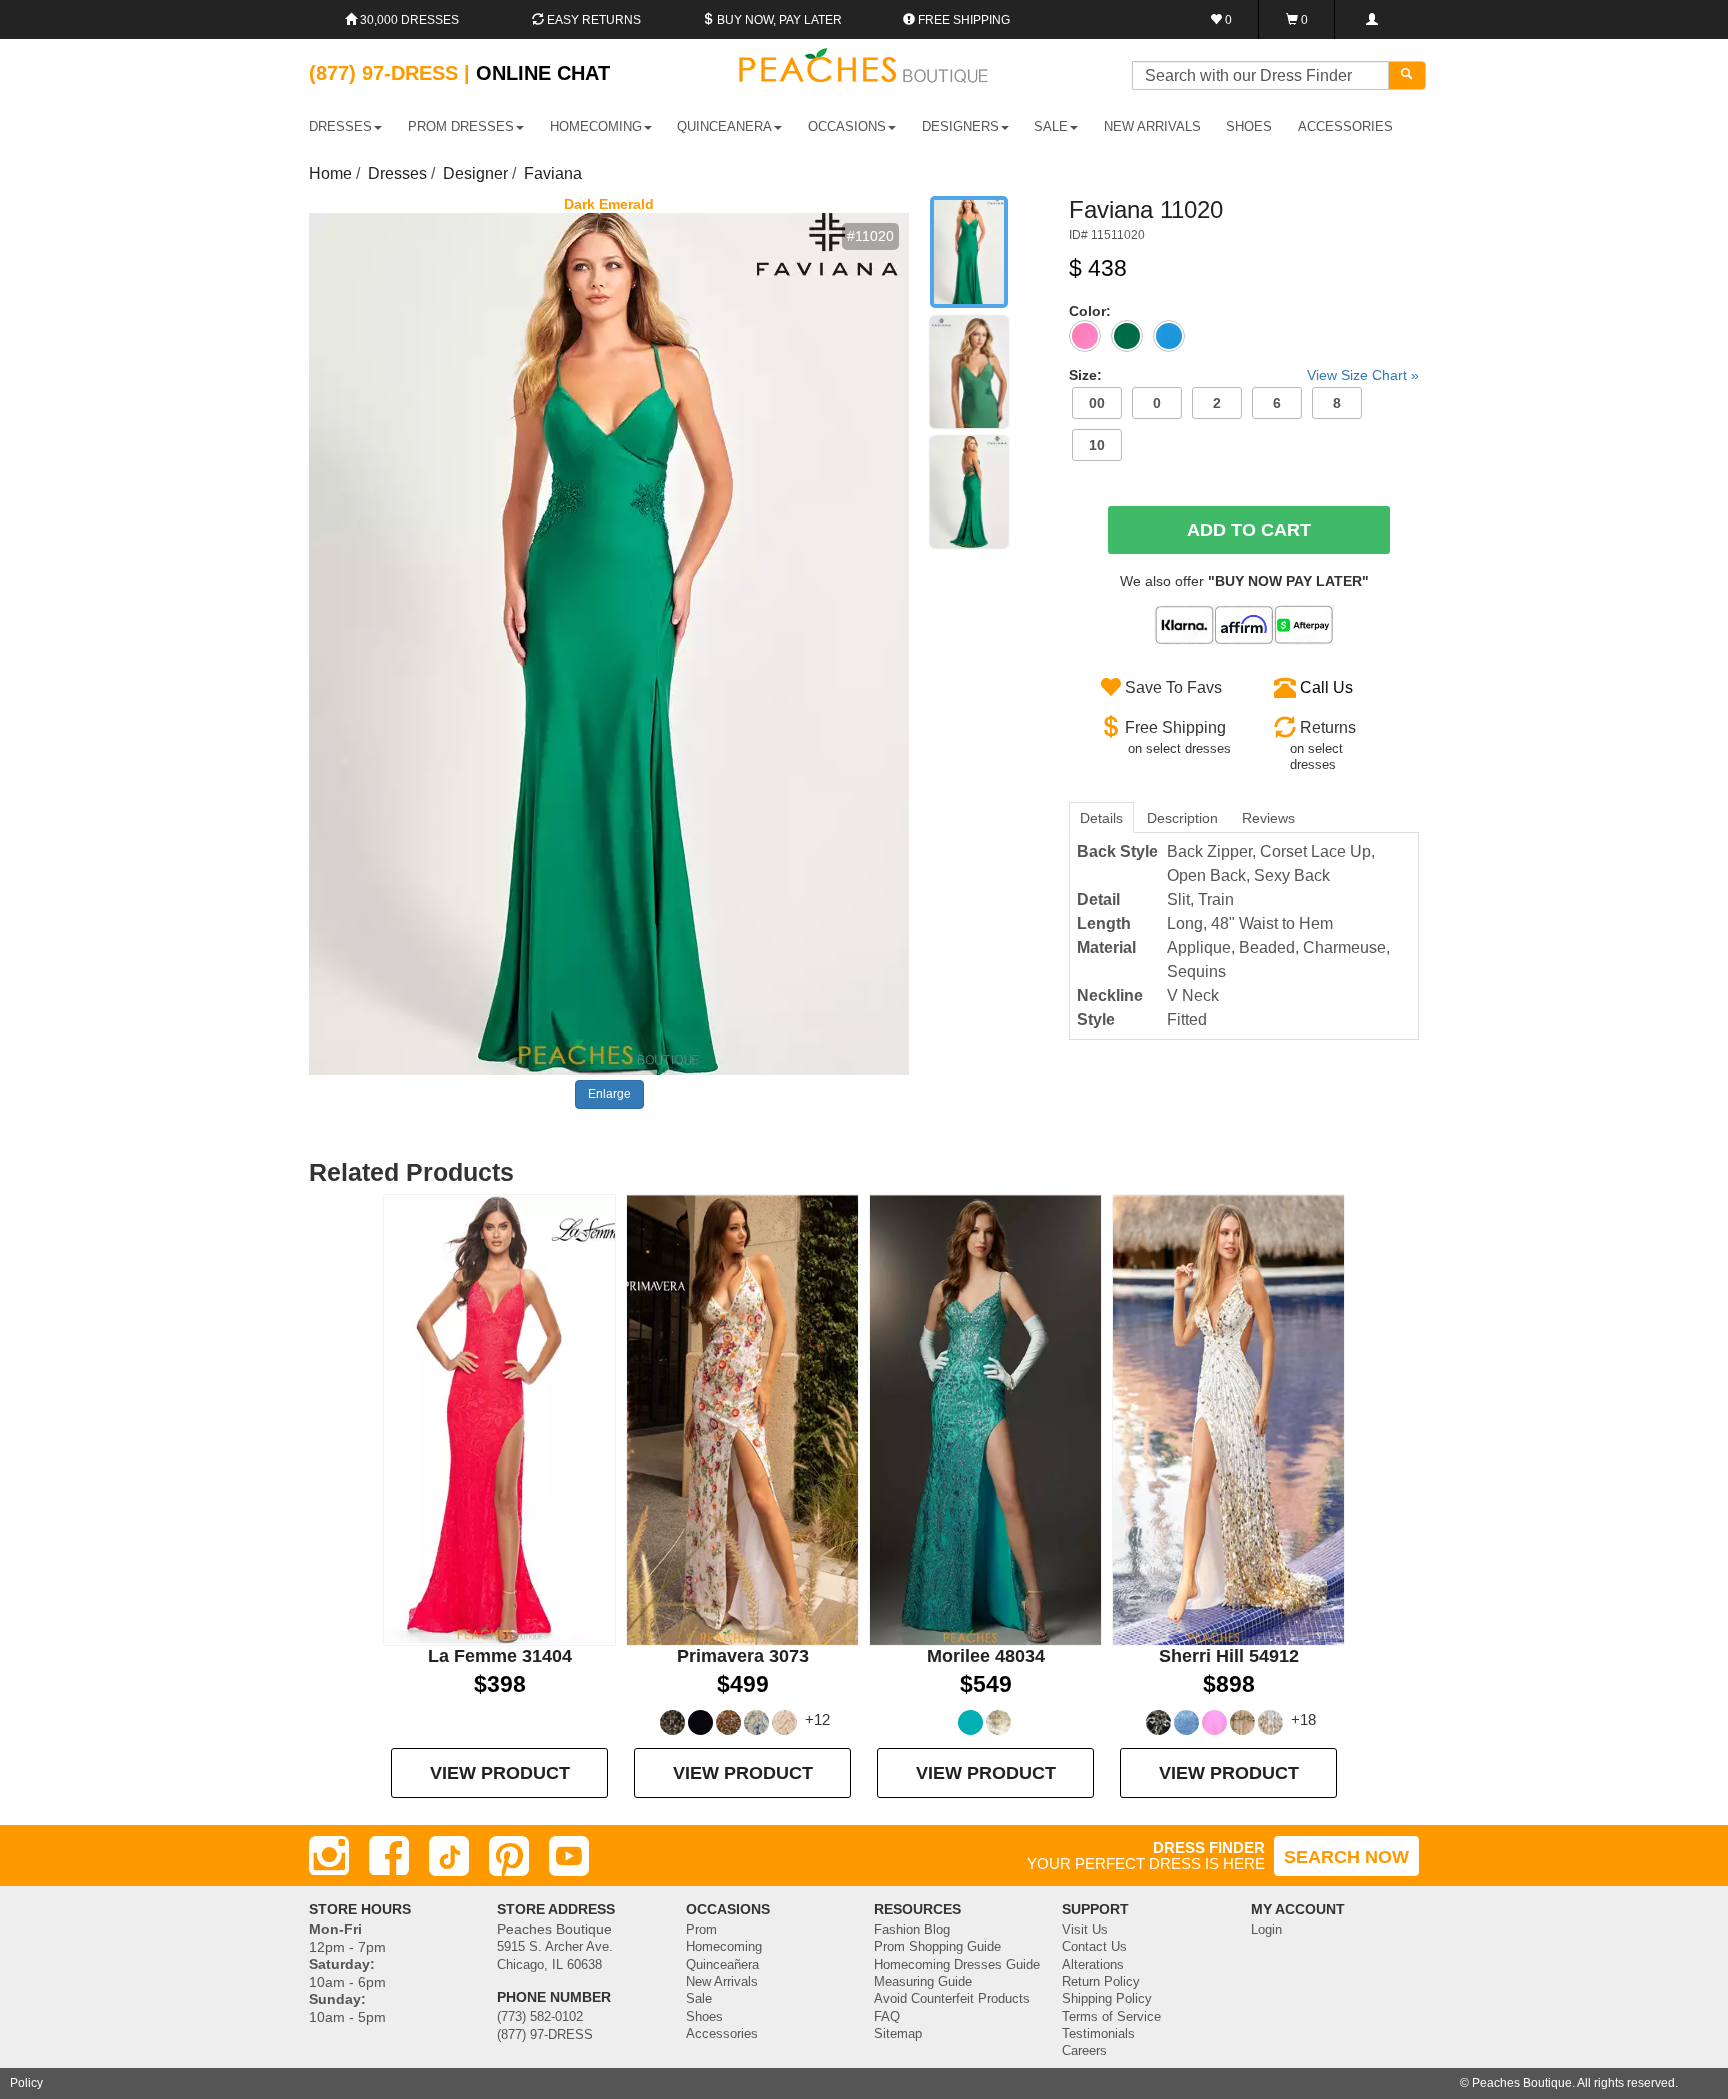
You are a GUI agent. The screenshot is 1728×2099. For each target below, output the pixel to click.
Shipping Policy (1107, 1999)
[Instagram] (329, 1856)
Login (1266, 1930)
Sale (699, 1999)
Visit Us (1085, 1930)
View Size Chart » (1363, 375)
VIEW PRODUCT (500, 1773)
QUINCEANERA (724, 126)
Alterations (1093, 1965)
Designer (475, 173)
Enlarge (609, 1094)
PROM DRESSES (461, 126)
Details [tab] (1101, 818)
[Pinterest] (509, 1856)
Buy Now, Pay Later (778, 20)
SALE (1051, 126)
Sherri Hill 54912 (1229, 1656)
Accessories (722, 2034)
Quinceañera (722, 1965)
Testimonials (1098, 2034)
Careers (1084, 2051)
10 (1097, 445)
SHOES (1249, 126)
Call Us (1326, 687)
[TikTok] (449, 1856)
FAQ (887, 2017)
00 (1097, 403)
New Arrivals (1152, 126)
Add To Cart (1249, 530)
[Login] (1371, 19)
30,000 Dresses (408, 20)
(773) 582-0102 (540, 2017)
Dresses (397, 173)
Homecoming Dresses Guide (957, 1965)
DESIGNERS (960, 126)
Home (330, 173)
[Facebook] (389, 1856)
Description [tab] (1182, 818)
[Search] (1407, 75)
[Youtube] (569, 1856)
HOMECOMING (596, 126)
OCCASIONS (847, 126)
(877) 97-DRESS (545, 2035)
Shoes (704, 2017)
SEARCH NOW (1346, 1857)
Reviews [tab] (1268, 818)
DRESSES (340, 126)
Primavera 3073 (743, 1656)
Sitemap (898, 2034)
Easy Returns (592, 20)
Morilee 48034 (986, 1656)
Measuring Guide (923, 1982)
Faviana (553, 173)
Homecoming (724, 1947)
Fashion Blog (912, 1930)
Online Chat (543, 73)
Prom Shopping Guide (937, 1947)
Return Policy (1101, 1982)
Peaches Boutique (1522, 2083)
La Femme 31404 (500, 1656)
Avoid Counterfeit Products (952, 1999)
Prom (701, 1930)
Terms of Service (1111, 2017)
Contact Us (1094, 1947)
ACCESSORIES (1345, 126)
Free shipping (962, 20)
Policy (26, 2083)
